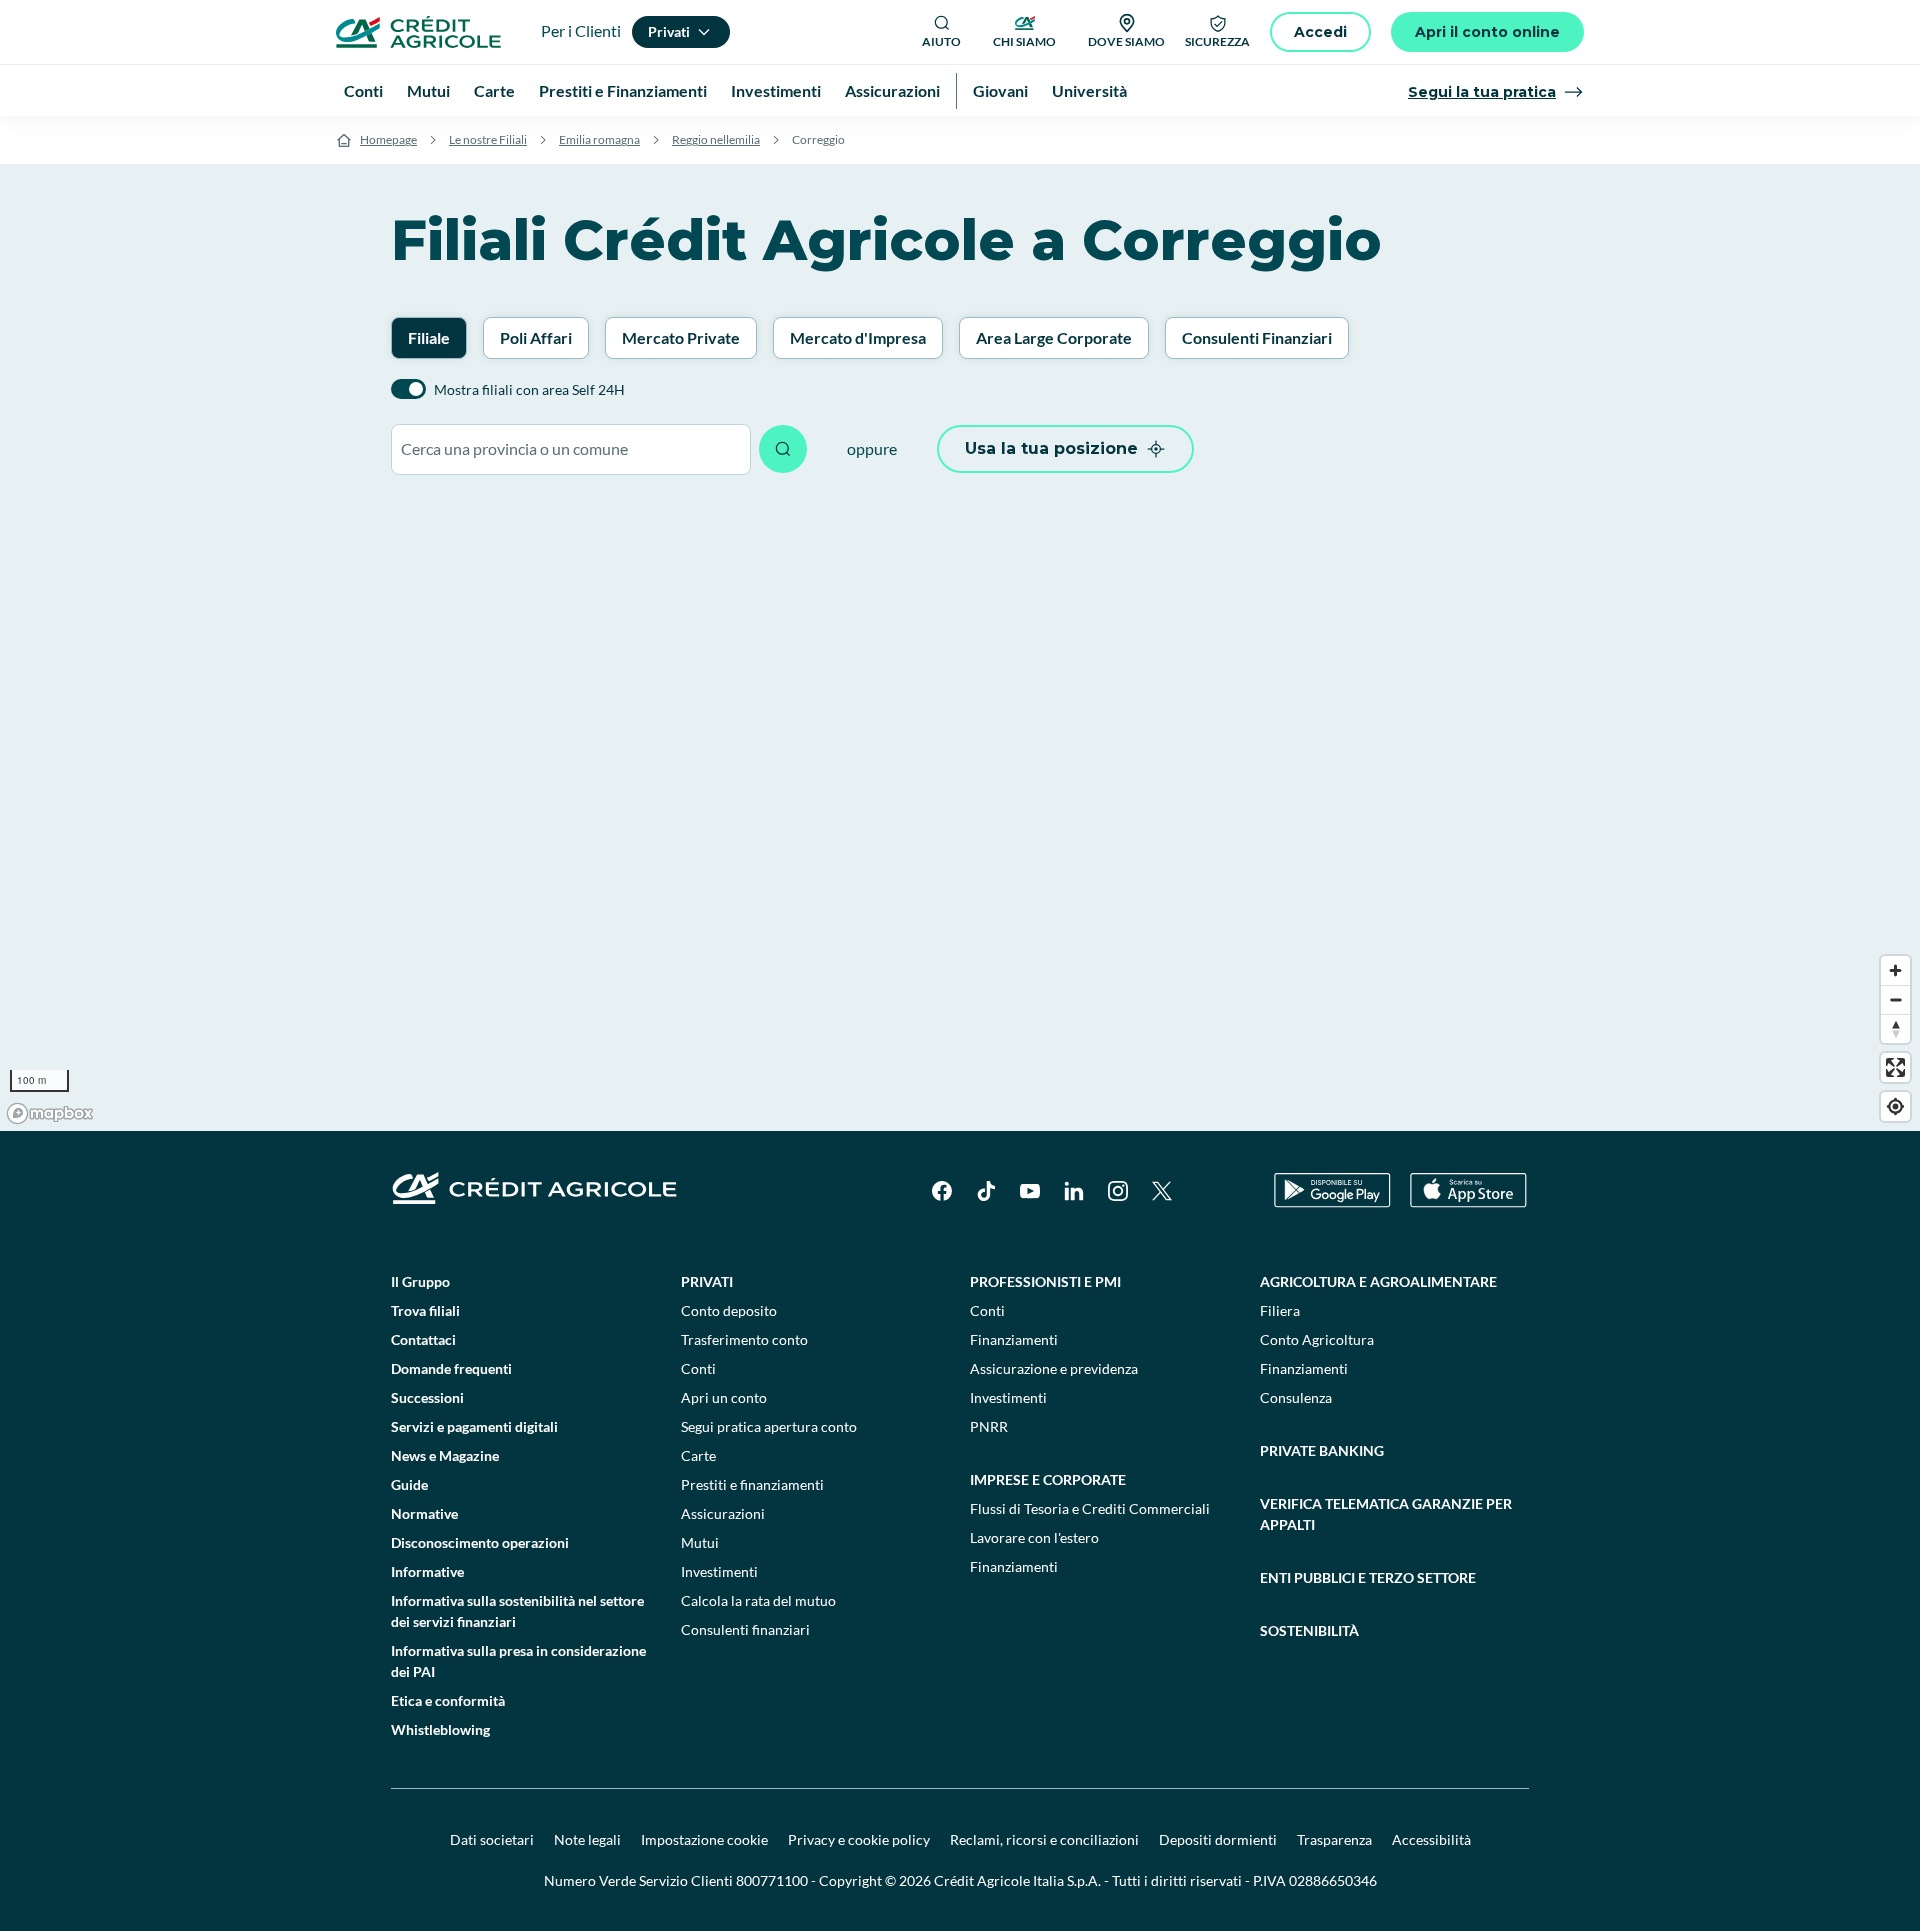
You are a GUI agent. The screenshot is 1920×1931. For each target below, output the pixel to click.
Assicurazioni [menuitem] (892, 90)
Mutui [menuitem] (428, 90)
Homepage (388, 139)
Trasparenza (1334, 1839)
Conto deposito (729, 1310)
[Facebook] (942, 1191)
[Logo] (418, 32)
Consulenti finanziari (745, 1629)
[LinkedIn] (1074, 1191)
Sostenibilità (1309, 1630)
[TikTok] (986, 1191)
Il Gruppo (420, 1281)
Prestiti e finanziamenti (752, 1484)
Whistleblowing (440, 1729)
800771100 (772, 1880)
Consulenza (1296, 1397)
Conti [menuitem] (363, 90)
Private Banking (1322, 1450)
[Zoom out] (1895, 999)
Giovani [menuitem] (1000, 90)
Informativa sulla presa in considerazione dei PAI (518, 1661)
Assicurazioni (723, 1513)
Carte (698, 1455)
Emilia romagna (599, 139)
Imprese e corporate (1048, 1479)
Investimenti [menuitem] (776, 90)
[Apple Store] (1468, 1190)
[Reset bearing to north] (1895, 1028)
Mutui (700, 1542)
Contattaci (423, 1339)
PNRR (989, 1426)
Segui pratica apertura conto (769, 1426)
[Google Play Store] (1332, 1190)
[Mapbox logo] (50, 1113)
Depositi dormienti (1218, 1839)
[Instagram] (1118, 1191)
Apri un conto (724, 1397)
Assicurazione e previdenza (1054, 1368)
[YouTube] (1030, 1191)
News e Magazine (445, 1455)
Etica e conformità (448, 1700)
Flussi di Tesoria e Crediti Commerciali (1090, 1508)
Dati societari (492, 1839)
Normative (424, 1513)
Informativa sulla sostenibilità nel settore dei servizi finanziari (517, 1611)
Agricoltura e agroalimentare (1378, 1281)
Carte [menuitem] (494, 90)
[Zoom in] (1895, 970)
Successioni (427, 1397)
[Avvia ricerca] (783, 449)
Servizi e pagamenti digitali (474, 1426)
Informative (427, 1571)
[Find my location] (1895, 1106)
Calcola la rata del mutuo (758, 1600)
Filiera (1280, 1310)
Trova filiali (425, 1310)
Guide (409, 1484)
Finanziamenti (1014, 1339)
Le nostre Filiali (488, 139)
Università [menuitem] (1089, 90)
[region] (960, 813)
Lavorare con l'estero (1034, 1537)
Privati (707, 1281)
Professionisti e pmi (1045, 1281)
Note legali (587, 1839)
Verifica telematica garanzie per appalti (1386, 1514)
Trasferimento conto (744, 1339)
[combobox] (571, 449)
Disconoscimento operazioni (480, 1542)
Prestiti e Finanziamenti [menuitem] (623, 90)
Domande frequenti (451, 1368)
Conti (698, 1368)
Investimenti (719, 1571)
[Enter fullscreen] (1895, 1067)
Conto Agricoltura (1317, 1339)
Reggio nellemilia (716, 139)
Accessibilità (1431, 1839)
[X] (1162, 1191)
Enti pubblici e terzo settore (1368, 1577)
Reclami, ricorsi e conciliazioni (1044, 1839)
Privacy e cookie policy (859, 1839)
